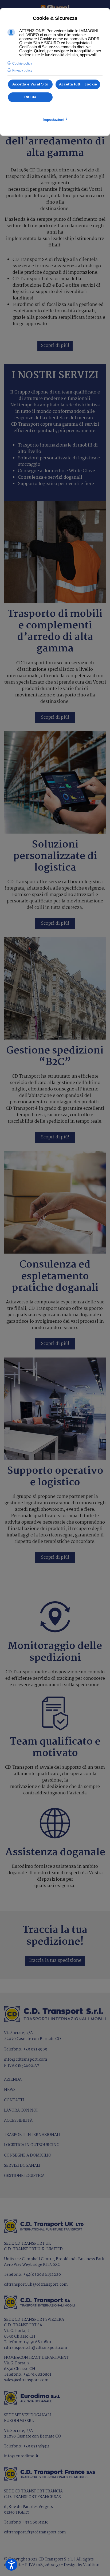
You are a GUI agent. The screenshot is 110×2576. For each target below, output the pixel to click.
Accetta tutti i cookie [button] (78, 84)
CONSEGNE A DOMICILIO (28, 2155)
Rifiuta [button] (30, 97)
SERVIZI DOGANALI (22, 2166)
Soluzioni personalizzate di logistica (55, 856)
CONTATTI (14, 2100)
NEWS (10, 2090)
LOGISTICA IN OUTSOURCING (32, 2145)
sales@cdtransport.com (26, 2380)
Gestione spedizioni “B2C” (55, 1056)
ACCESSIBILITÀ (18, 2121)
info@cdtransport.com (26, 2060)
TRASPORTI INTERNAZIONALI (32, 2135)
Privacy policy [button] (22, 70)
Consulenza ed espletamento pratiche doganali (55, 1276)
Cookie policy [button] (22, 63)
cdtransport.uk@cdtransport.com (36, 2285)
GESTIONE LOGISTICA (24, 2176)
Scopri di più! (55, 346)
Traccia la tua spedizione (55, 1961)
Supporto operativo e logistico (55, 1477)
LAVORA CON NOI (21, 2110)
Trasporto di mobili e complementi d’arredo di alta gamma (55, 631)
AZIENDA (13, 2080)
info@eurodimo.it (21, 2456)
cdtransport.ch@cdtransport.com (36, 2348)
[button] (11, 2565)
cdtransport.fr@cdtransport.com (35, 2532)
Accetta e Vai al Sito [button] (30, 84)
